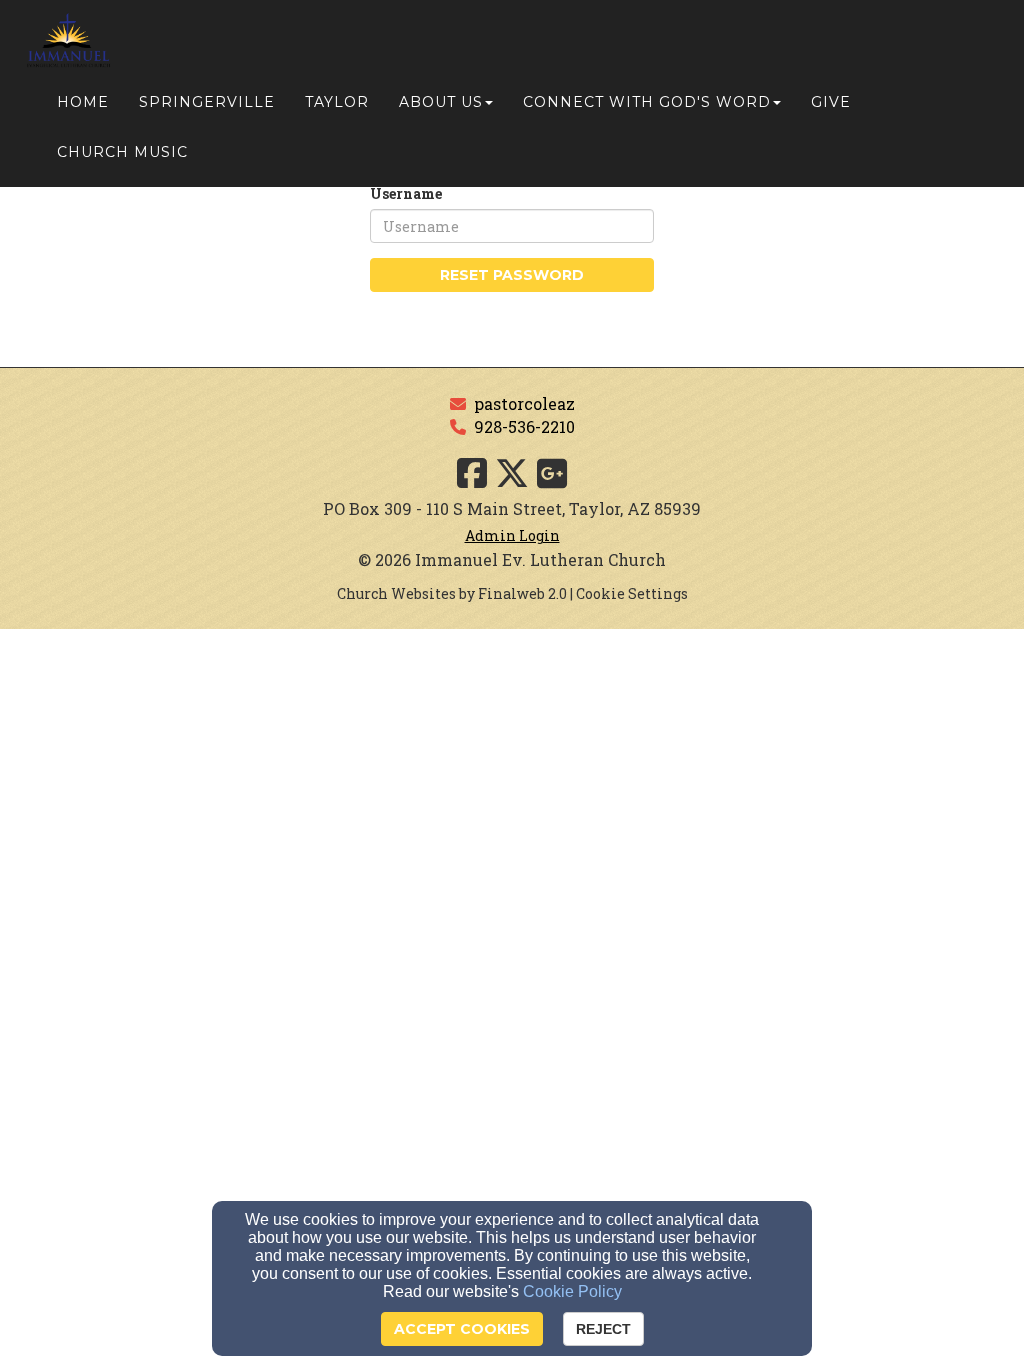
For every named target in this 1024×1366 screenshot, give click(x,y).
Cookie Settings (632, 593)
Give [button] (831, 102)
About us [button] (441, 102)
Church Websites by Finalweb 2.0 (452, 593)
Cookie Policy (572, 1291)
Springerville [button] (207, 102)
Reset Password (512, 275)
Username (406, 193)
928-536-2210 (524, 426)
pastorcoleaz (524, 403)
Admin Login (512, 535)
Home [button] (83, 102)
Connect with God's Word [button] (647, 102)
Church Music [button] (122, 152)
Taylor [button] (337, 102)
